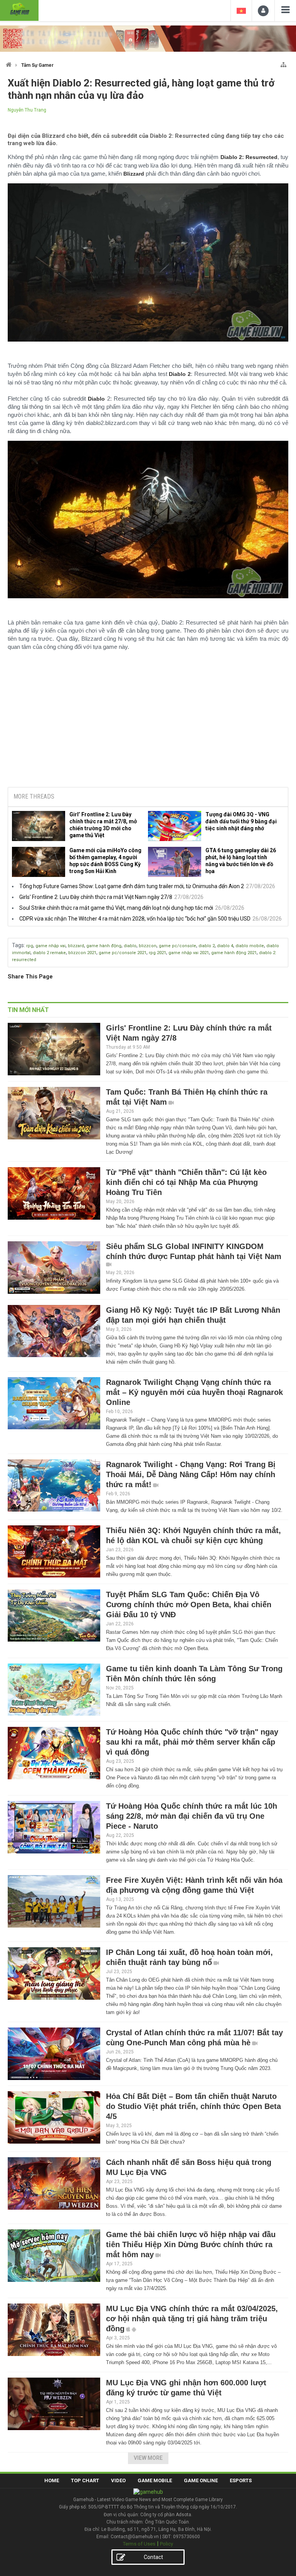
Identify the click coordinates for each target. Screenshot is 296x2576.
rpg (30, 946)
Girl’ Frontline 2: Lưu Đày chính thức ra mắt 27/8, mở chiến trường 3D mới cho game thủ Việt (103, 825)
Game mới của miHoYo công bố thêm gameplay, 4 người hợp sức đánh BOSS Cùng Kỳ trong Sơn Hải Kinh (105, 861)
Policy (166, 2544)
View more (148, 2458)
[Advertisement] (148, 723)
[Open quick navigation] (283, 63)
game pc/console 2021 (123, 953)
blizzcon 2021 (82, 953)
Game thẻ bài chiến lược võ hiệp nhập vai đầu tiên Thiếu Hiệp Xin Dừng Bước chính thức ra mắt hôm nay (191, 2244)
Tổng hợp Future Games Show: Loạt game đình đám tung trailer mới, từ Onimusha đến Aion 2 (132, 886)
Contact (153, 2557)
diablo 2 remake (49, 953)
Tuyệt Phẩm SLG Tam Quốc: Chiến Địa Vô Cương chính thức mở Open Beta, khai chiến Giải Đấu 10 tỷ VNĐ (189, 1604)
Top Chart (85, 2480)
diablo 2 (207, 946)
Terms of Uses (139, 2544)
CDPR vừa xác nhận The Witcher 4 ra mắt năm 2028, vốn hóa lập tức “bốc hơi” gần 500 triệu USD (135, 919)
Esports (241, 2480)
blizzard (76, 946)
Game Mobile (155, 2480)
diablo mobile (250, 946)
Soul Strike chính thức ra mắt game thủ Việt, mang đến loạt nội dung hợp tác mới (116, 908)
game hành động (104, 946)
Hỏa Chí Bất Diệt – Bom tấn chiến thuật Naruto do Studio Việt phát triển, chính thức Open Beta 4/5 (193, 2106)
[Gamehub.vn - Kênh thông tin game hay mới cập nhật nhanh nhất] (19, 9)
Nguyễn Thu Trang (27, 110)
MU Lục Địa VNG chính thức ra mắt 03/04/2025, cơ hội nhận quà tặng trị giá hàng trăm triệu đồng (192, 2319)
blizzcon (148, 946)
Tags (18, 945)
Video (118, 2480)
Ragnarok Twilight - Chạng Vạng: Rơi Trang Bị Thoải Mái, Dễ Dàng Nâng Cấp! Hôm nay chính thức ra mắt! (191, 1474)
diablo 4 (225, 946)
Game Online (201, 2480)
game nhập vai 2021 (189, 953)
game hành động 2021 (234, 953)
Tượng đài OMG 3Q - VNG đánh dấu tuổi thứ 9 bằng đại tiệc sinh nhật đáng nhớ (241, 821)
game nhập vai (50, 946)
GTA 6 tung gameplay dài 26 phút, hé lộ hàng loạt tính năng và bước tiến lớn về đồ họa (241, 861)
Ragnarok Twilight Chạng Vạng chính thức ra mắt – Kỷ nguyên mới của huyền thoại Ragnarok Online (194, 1392)
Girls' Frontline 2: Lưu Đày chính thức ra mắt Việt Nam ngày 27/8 (96, 897)
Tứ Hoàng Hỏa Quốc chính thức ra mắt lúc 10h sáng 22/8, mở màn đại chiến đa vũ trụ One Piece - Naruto (192, 1816)
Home (52, 2480)
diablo (130, 946)
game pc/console (177, 946)
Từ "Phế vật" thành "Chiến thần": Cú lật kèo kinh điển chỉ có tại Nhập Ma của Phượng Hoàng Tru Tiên (186, 1182)
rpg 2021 (157, 953)
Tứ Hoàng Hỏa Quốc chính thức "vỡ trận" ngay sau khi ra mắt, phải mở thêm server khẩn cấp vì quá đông (192, 1742)
